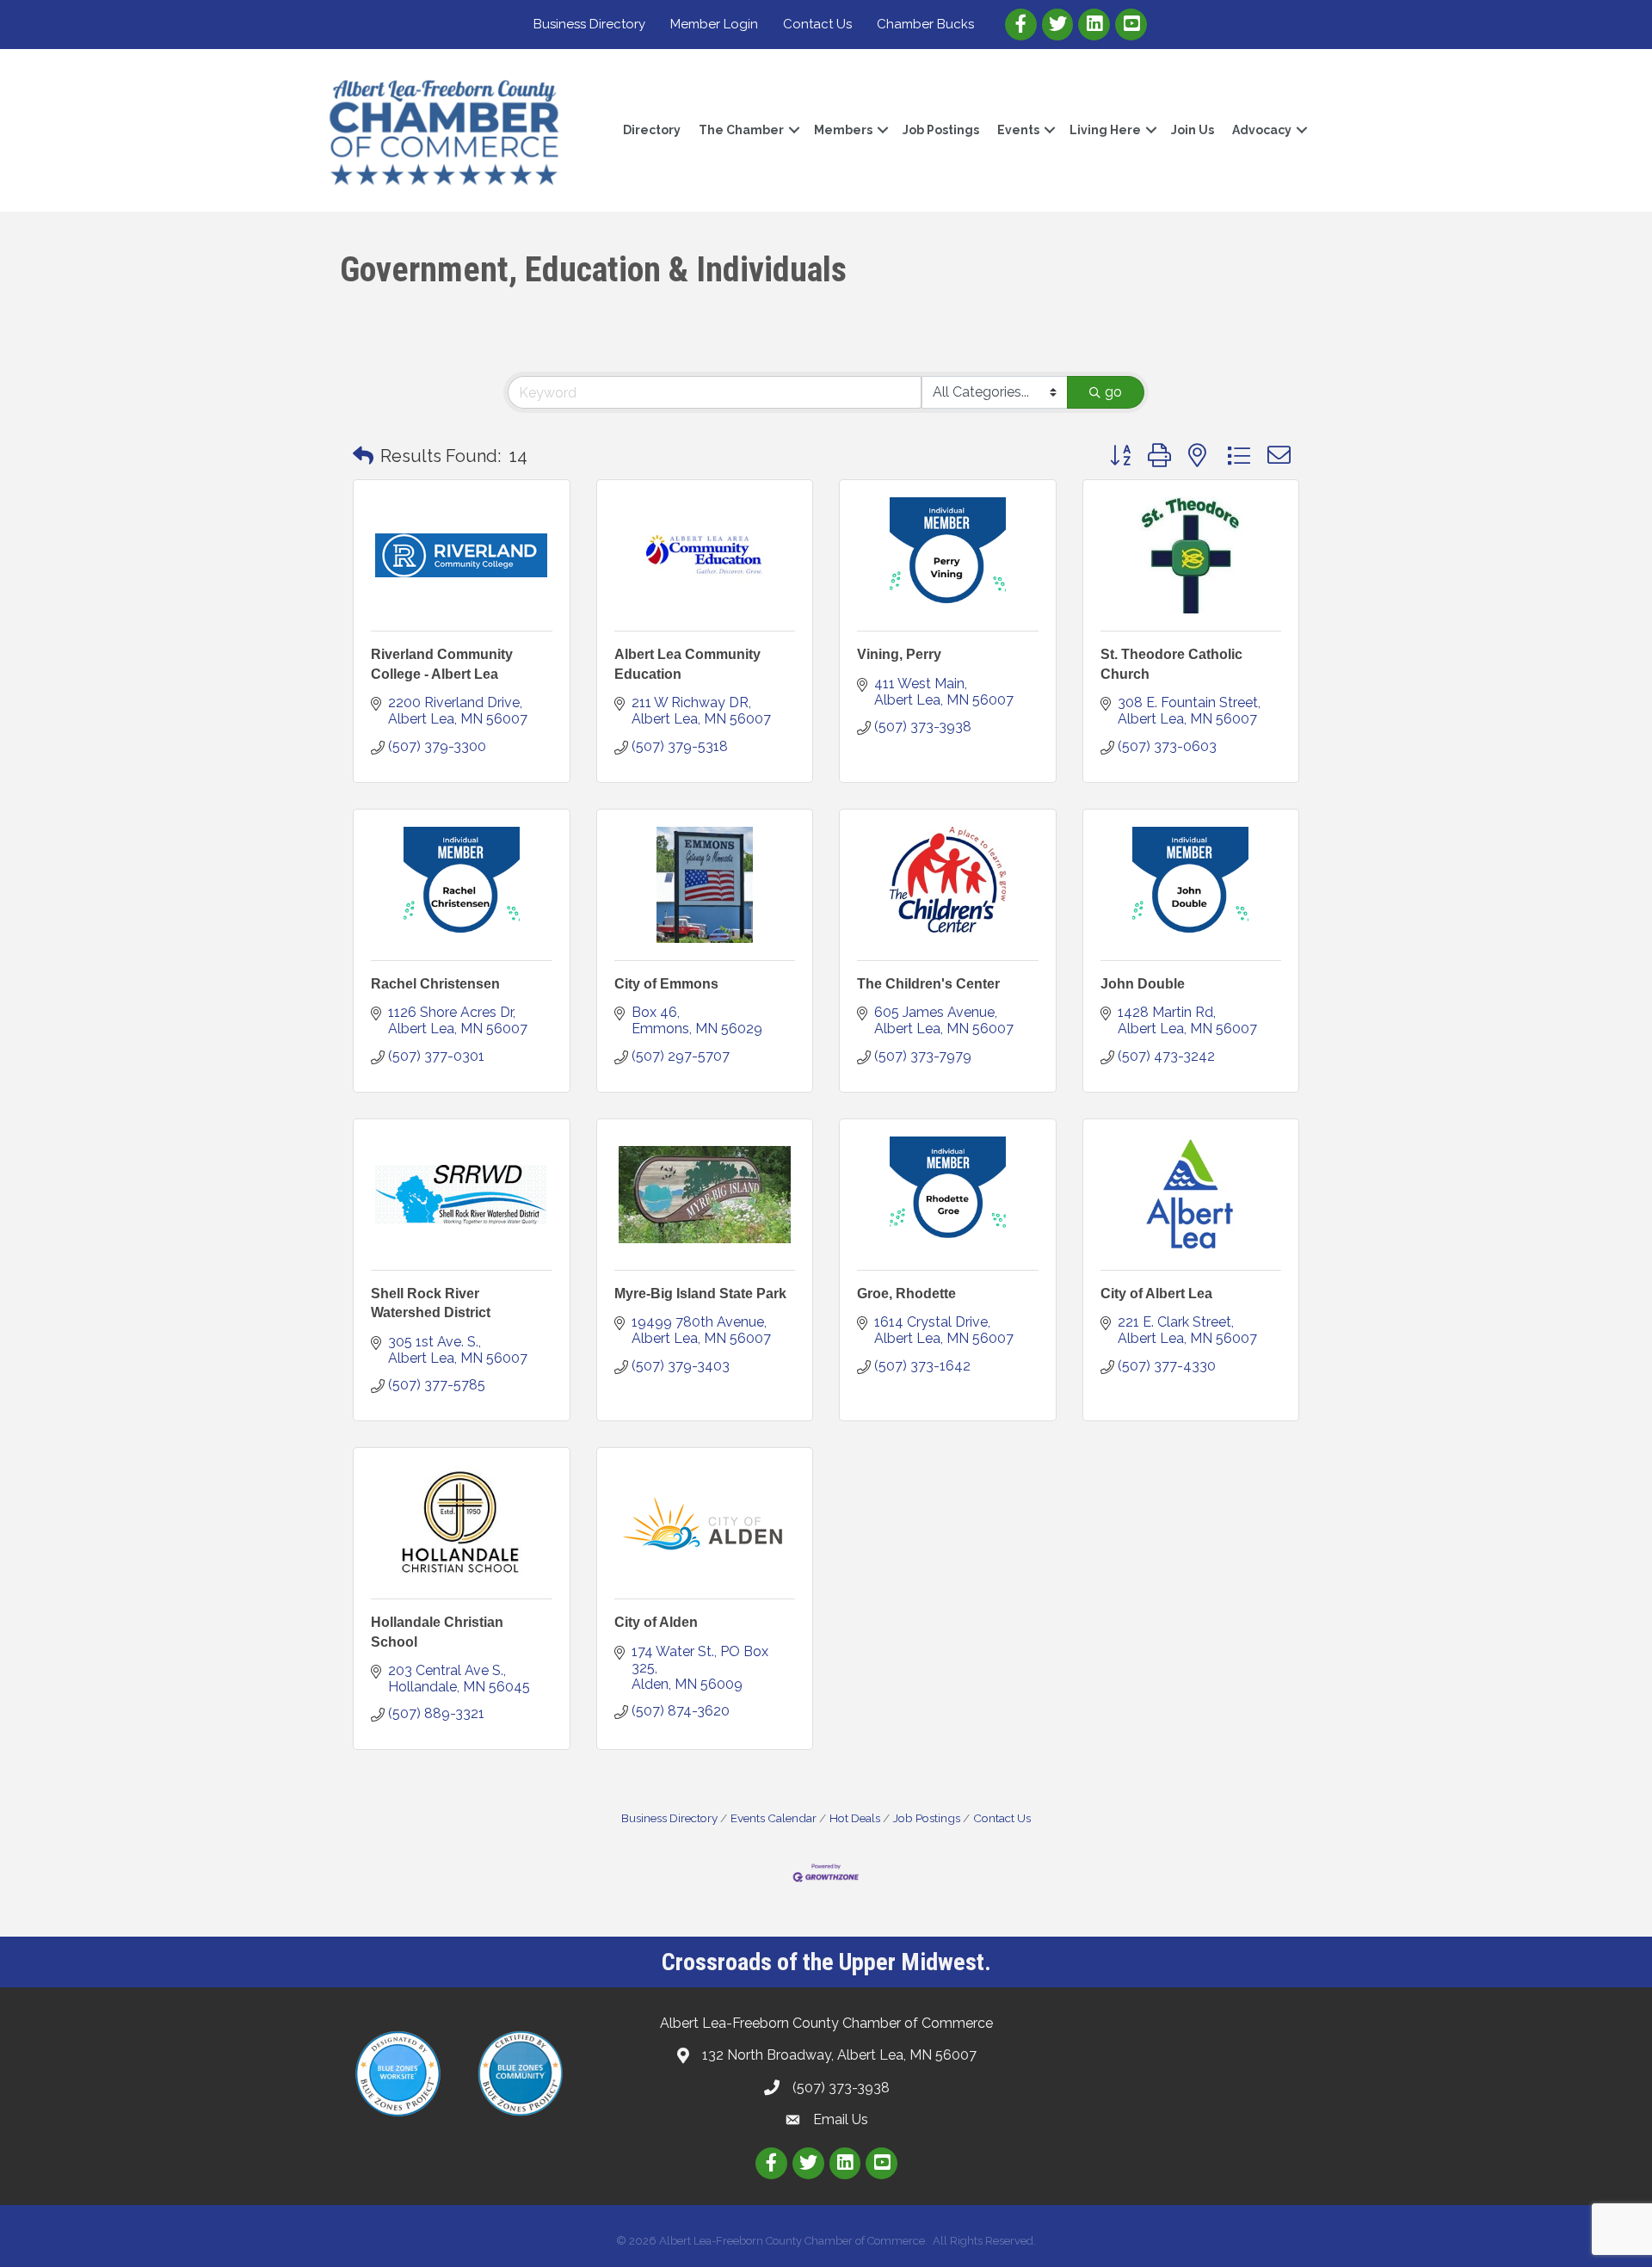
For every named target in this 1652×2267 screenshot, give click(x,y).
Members (843, 130)
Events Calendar (774, 1818)
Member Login (714, 24)
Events (1018, 130)
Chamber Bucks (925, 24)
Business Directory (589, 24)
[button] (363, 456)
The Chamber (741, 130)
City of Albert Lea (1156, 1294)
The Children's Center (928, 984)
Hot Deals (855, 1818)
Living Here (1105, 130)
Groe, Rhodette (906, 1294)
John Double (1143, 984)
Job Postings (941, 130)
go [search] (1113, 392)
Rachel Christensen (435, 984)
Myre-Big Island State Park (700, 1294)
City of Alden (656, 1622)
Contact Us (817, 24)
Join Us (1193, 130)
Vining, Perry (899, 654)
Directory (652, 130)
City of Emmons (666, 984)
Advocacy (1262, 130)
